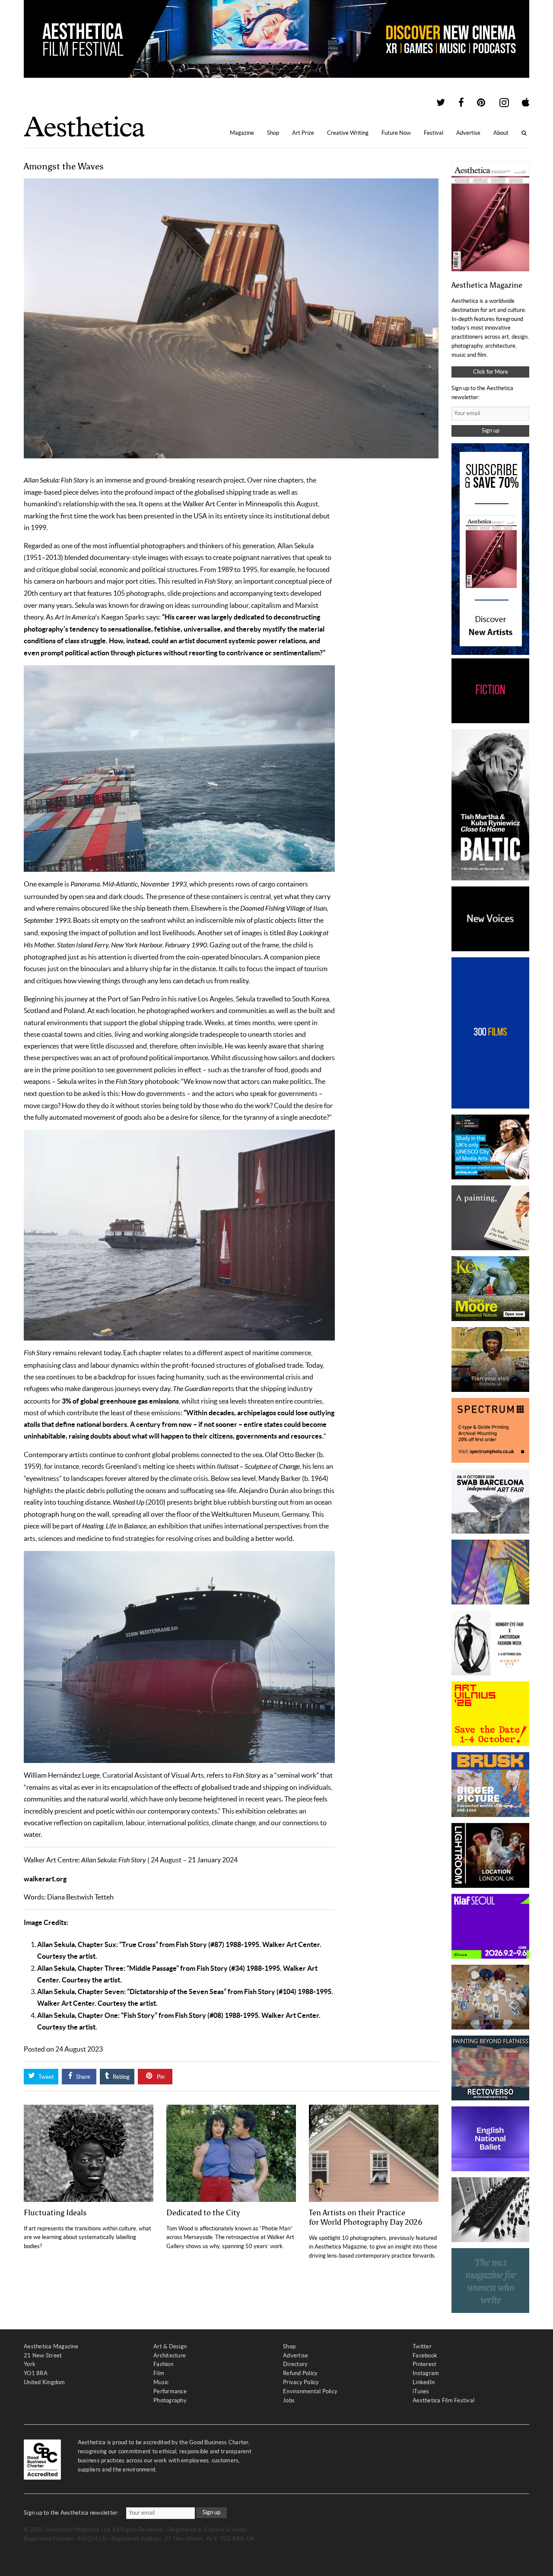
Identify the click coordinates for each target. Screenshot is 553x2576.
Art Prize (303, 133)
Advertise (468, 133)
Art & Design (170, 2346)
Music (161, 2382)
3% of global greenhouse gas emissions (120, 1401)
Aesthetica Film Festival (443, 2400)
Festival (434, 133)
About (501, 133)
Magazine (242, 133)
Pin (160, 2077)
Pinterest (424, 2364)
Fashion (163, 2364)
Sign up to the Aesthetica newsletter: (72, 2513)
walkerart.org (45, 1879)
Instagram (426, 2373)
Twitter (422, 2346)
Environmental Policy (310, 2391)
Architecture (170, 2355)
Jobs (289, 2400)
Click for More (491, 372)
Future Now (396, 133)
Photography (170, 2400)
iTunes (421, 2391)
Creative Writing (348, 133)
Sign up (491, 430)
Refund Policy (300, 2373)
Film (159, 2373)
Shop (273, 133)
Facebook (425, 2355)
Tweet (46, 2077)
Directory (295, 2364)
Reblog (121, 2077)
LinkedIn (424, 2382)
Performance (170, 2391)
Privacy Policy (301, 2382)
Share (83, 2077)
